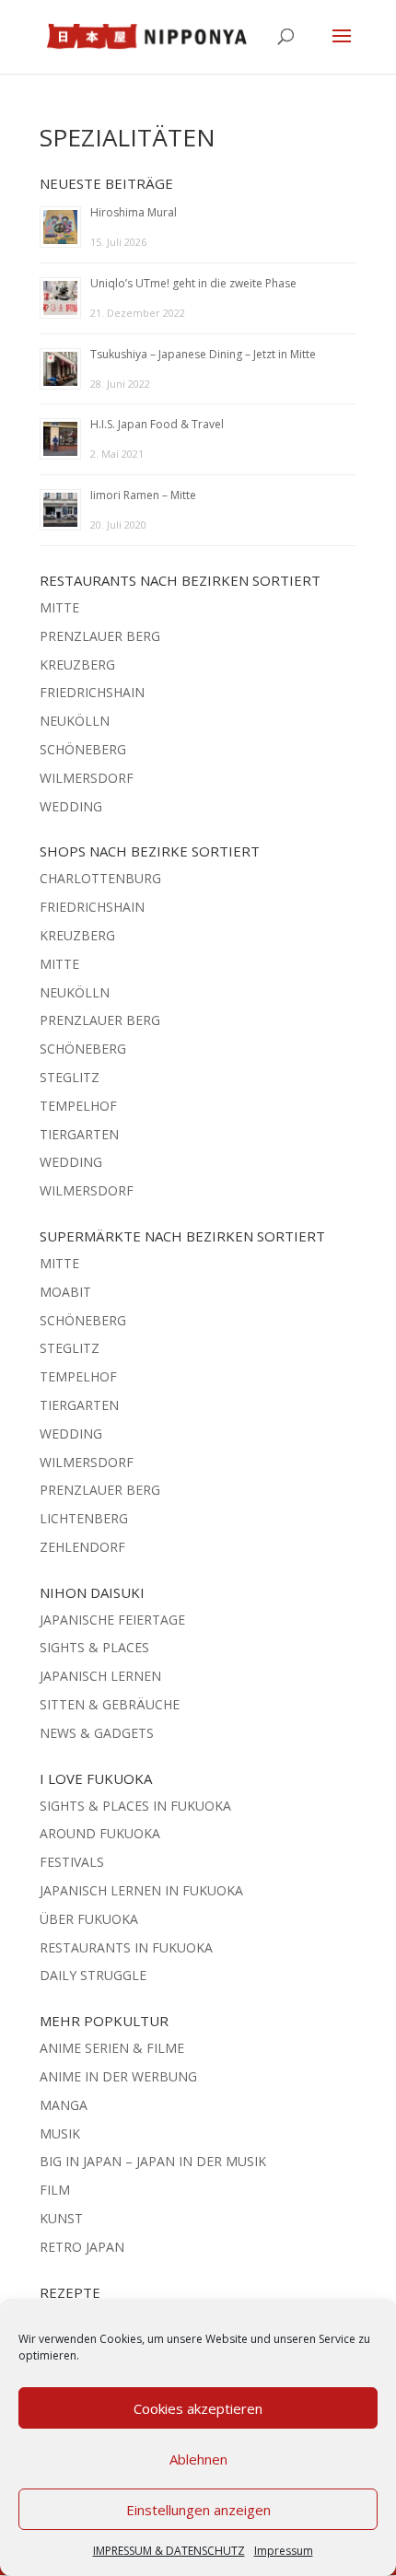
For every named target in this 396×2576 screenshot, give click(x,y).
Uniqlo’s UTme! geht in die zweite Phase (193, 283)
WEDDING (71, 806)
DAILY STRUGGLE (93, 1975)
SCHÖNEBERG (83, 749)
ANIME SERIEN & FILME (112, 2048)
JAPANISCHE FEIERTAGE (112, 1620)
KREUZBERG (77, 664)
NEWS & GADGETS (97, 1733)
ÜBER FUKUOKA (89, 1919)
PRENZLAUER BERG (100, 636)
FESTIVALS (72, 1862)
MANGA (64, 2105)
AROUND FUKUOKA (100, 1833)
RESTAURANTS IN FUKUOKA (126, 1947)
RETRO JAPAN (82, 2247)
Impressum (284, 2551)
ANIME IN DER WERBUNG (118, 2076)
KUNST (61, 2218)
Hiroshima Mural (134, 212)
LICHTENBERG (84, 1518)
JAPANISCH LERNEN (100, 1676)
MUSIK (60, 2133)
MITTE (59, 607)
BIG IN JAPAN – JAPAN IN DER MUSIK (153, 2161)
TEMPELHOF (78, 1106)
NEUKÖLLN (75, 721)
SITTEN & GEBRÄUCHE (110, 1704)
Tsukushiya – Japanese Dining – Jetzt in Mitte (203, 354)
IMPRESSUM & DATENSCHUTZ (169, 2551)
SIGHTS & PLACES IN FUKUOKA (135, 1806)
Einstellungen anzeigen (198, 2510)
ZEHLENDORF (82, 1547)
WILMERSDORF (87, 778)
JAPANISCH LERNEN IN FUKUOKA (141, 1890)
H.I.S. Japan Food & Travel (157, 424)
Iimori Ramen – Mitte (143, 495)
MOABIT (65, 1292)
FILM (55, 2190)
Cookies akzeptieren (198, 2408)
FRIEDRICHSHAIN (92, 692)
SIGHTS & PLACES (94, 1647)
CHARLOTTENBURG (100, 878)
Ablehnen (198, 2459)
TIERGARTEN (79, 1134)
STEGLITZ (70, 1077)
